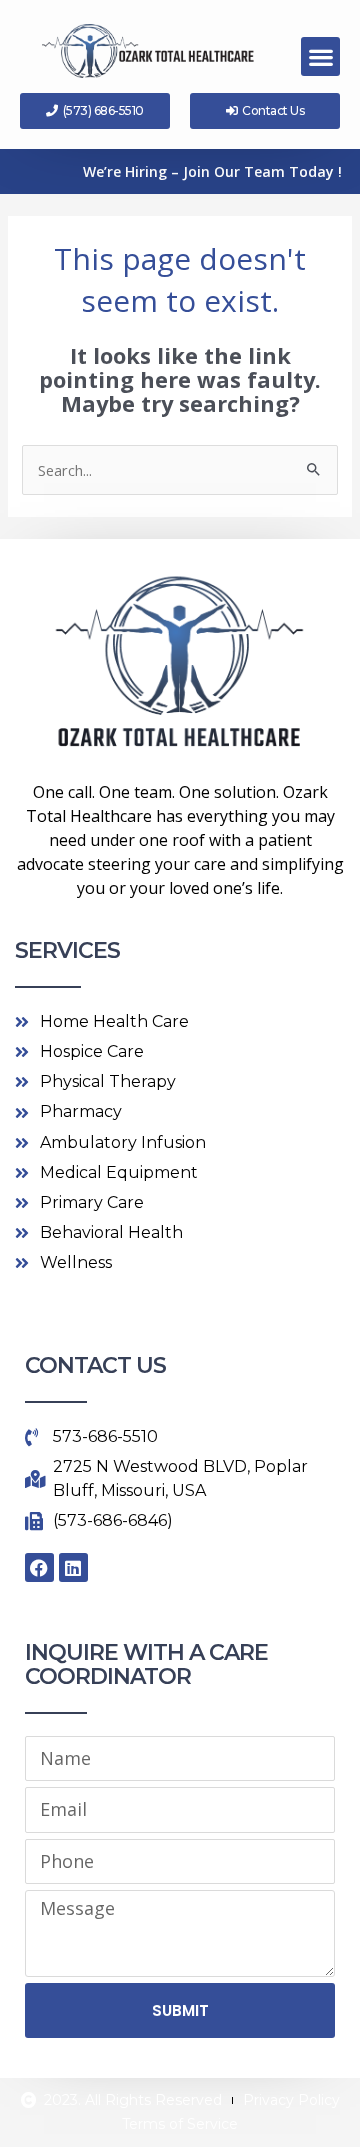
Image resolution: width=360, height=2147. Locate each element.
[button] (320, 56)
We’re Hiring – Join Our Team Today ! (212, 171)
